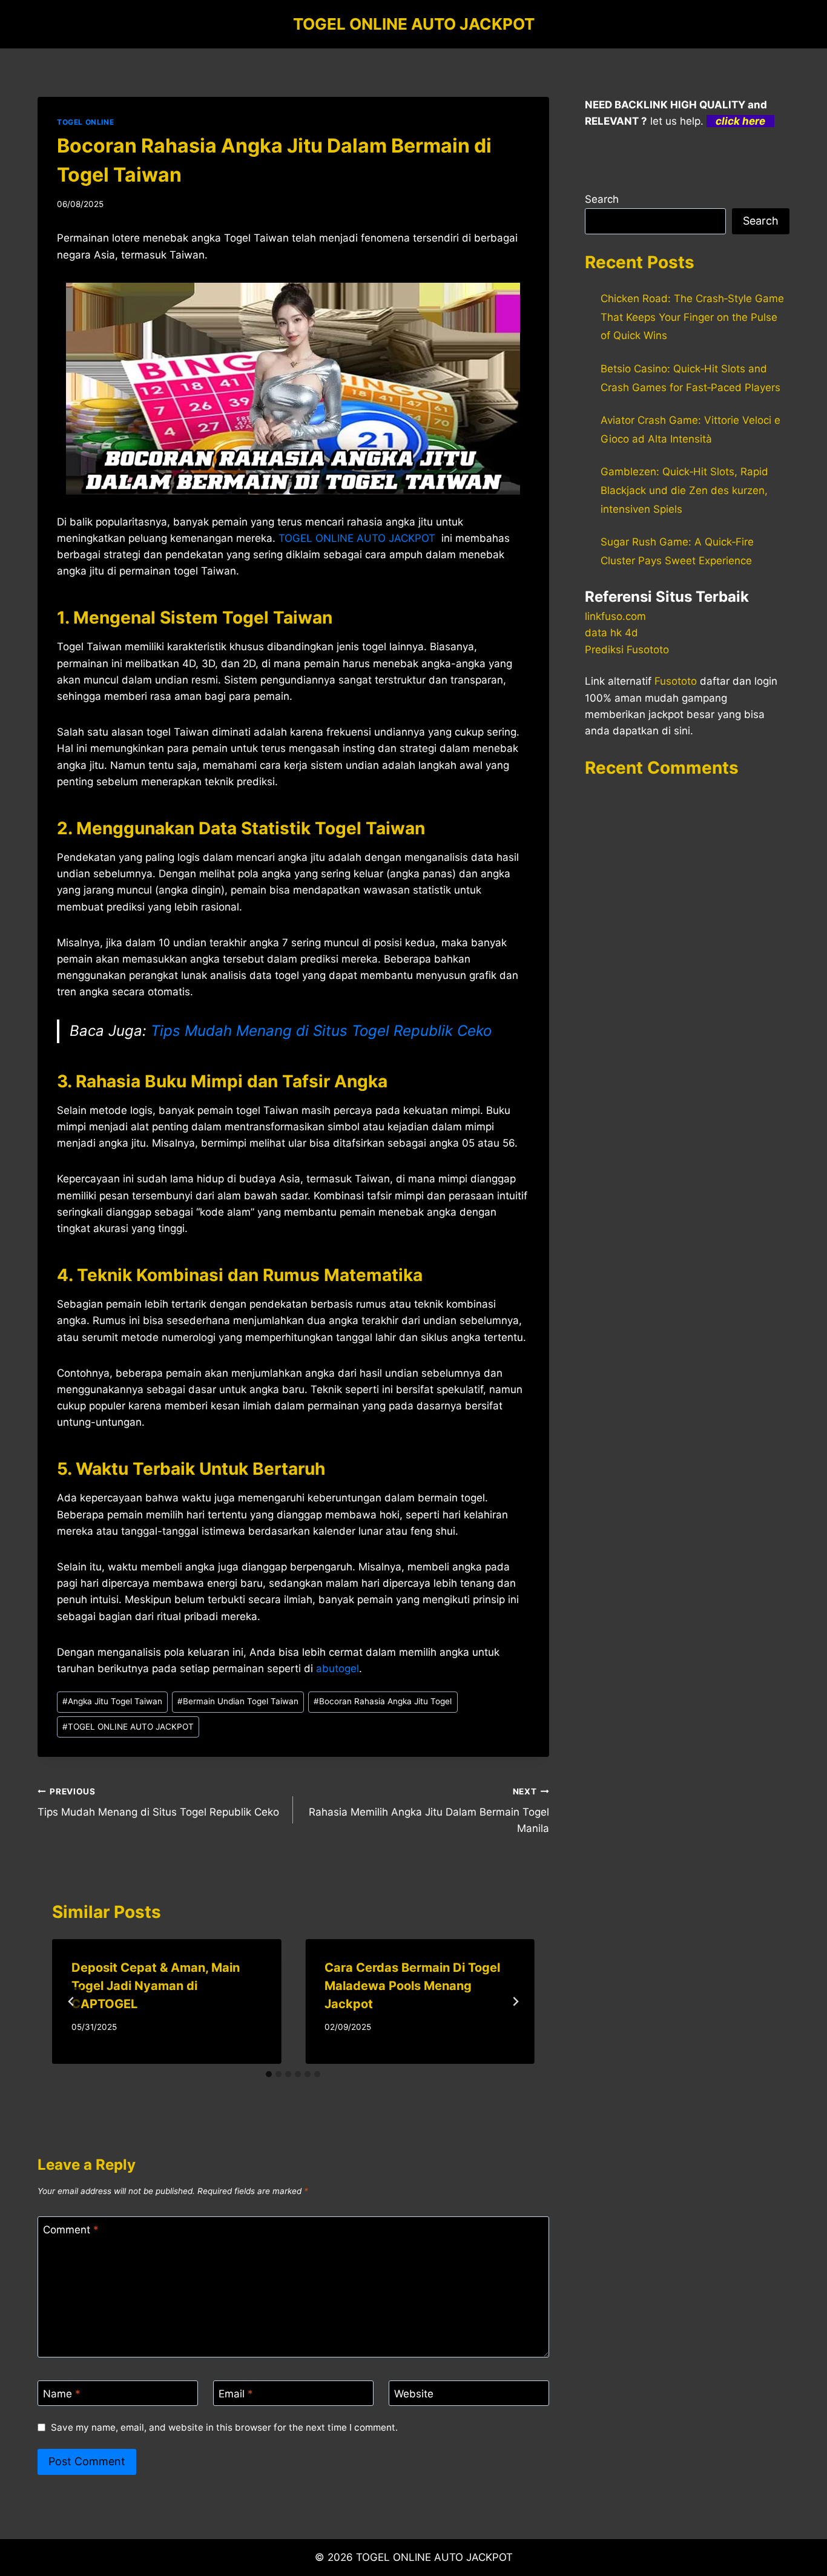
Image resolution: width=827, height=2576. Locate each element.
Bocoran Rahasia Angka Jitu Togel (383, 1701)
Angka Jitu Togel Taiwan (112, 1701)
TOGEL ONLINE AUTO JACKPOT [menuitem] (357, 538)
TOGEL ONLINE (85, 122)
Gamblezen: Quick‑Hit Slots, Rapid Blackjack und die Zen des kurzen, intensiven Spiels (684, 490)
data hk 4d (611, 633)
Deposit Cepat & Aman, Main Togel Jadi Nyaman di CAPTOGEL (156, 1986)
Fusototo (676, 681)
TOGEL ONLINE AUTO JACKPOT (128, 1727)
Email (236, 2394)
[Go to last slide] (71, 2001)
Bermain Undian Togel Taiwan (238, 1701)
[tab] (269, 2074)
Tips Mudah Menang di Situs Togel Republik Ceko (321, 1031)
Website (414, 2394)
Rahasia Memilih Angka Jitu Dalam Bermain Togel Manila (429, 1811)
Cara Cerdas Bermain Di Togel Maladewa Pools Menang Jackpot (412, 1986)
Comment (71, 2230)
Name (62, 2394)
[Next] (515, 2001)
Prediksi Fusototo (627, 650)
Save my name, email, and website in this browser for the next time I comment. (224, 2427)
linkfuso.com (615, 616)
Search (602, 199)
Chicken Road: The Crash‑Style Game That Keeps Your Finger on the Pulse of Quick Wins (692, 317)
